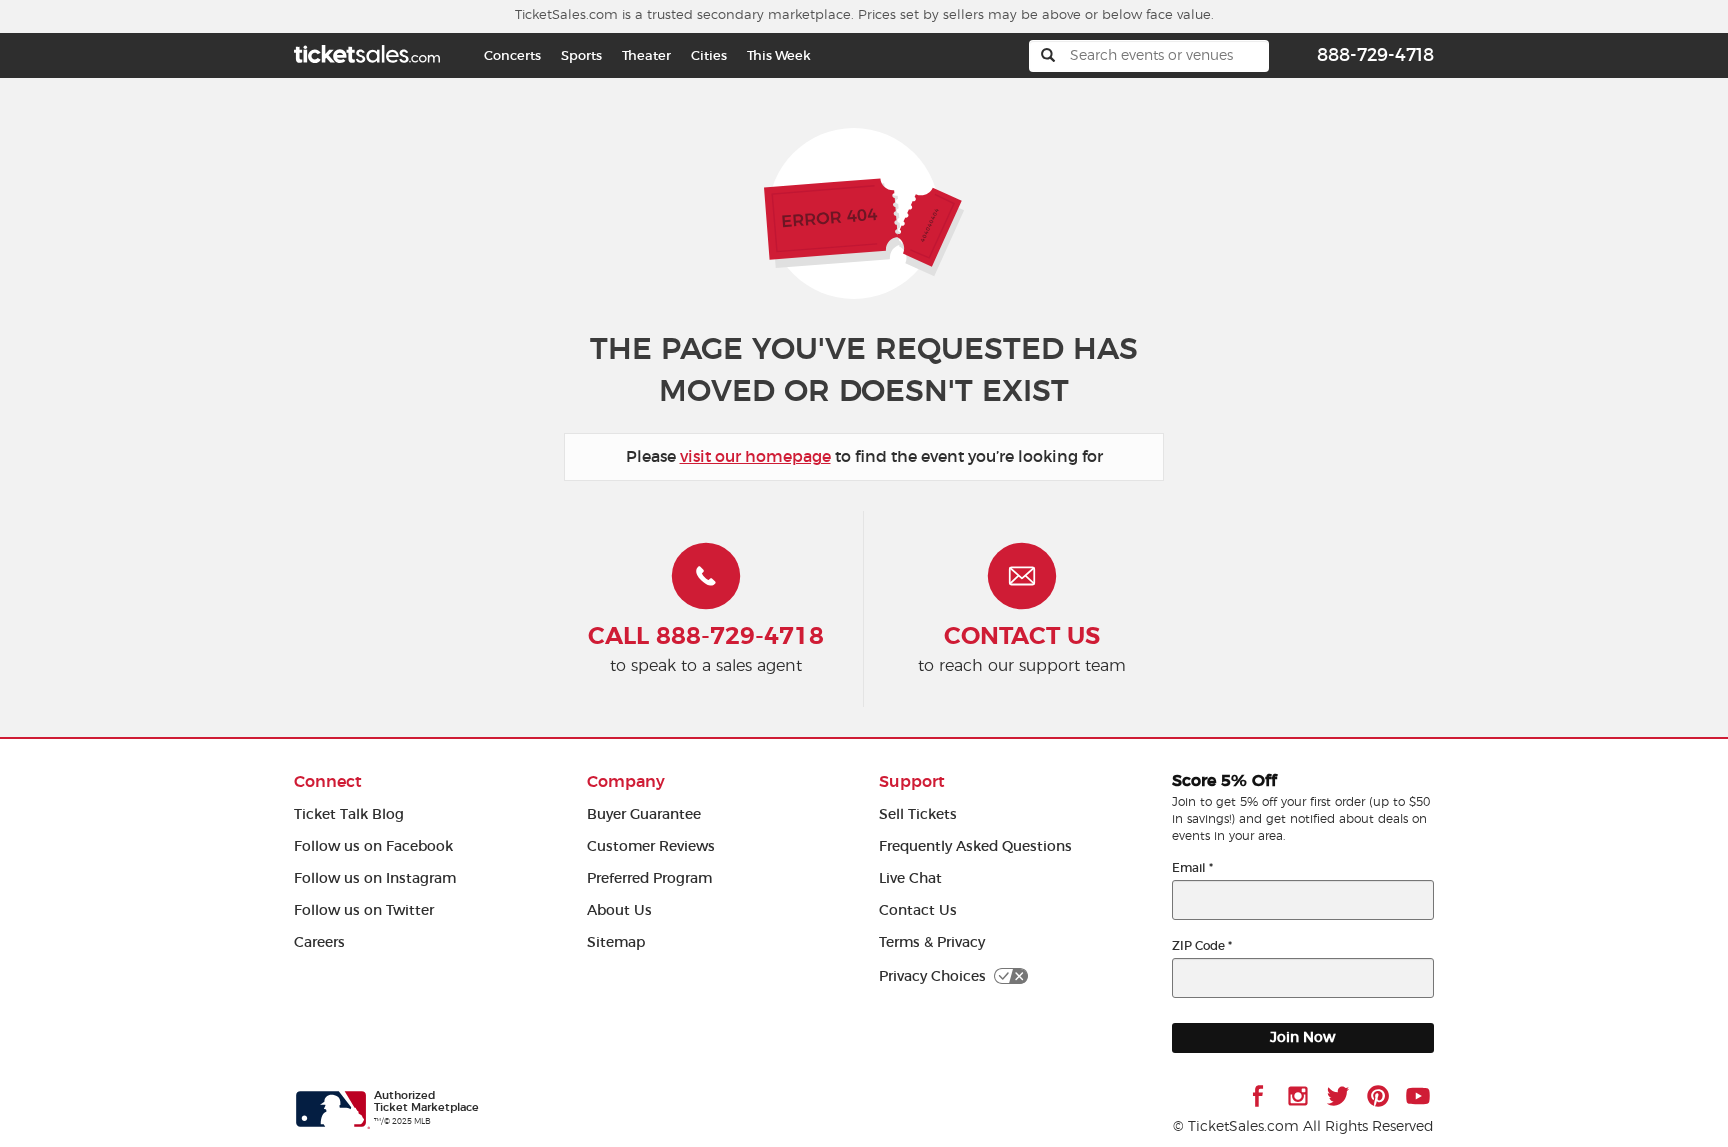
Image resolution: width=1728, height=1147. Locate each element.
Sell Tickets (918, 814)
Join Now (1302, 1037)
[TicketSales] (367, 51)
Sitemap (616, 942)
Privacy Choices (932, 976)
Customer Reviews (651, 846)
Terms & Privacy (932, 942)
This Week (779, 55)
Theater (646, 55)
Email (1192, 867)
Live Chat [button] (910, 878)
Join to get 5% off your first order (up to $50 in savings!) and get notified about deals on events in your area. (1301, 819)
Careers (319, 942)
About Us (619, 910)
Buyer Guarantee (644, 814)
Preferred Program (649, 878)
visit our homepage (755, 456)
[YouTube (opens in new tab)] (1418, 1096)
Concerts (512, 55)
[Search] (1048, 56)
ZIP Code (1202, 945)
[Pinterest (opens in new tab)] (1378, 1096)
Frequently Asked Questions (975, 846)
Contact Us (918, 910)
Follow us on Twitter (364, 910)
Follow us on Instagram (375, 878)
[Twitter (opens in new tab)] (1338, 1096)
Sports (581, 55)
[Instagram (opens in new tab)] (1298, 1096)
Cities (709, 55)
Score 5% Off (1224, 781)
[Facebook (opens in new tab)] (1258, 1096)
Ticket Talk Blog (349, 814)
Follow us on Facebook (373, 846)
